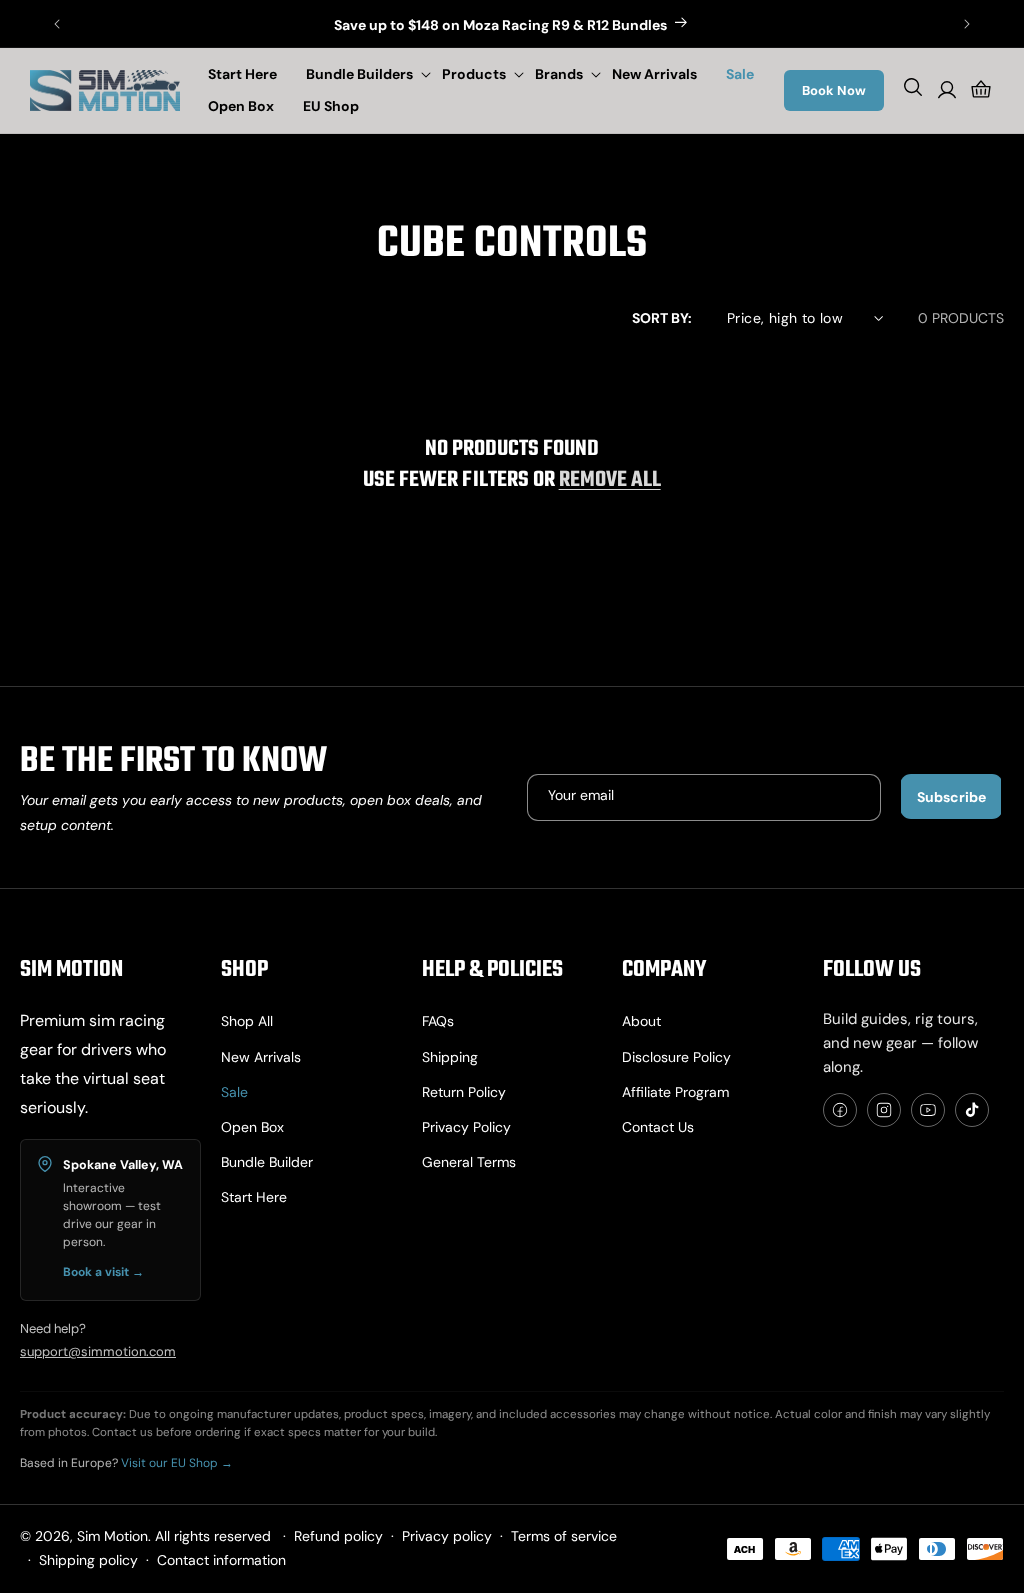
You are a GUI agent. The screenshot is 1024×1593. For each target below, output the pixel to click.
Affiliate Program (675, 1092)
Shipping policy (88, 1560)
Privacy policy (466, 1127)
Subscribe (951, 797)
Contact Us (658, 1127)
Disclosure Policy (676, 1057)
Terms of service (564, 1536)
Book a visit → (103, 1272)
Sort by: (662, 318)
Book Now (834, 90)
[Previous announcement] (57, 24)
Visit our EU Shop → (177, 1463)
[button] (364, 74)
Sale (234, 1092)
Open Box (252, 1127)
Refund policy (338, 1536)
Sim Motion (112, 1536)
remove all (610, 480)
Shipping (450, 1057)
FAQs (438, 1021)
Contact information (221, 1560)
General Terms (469, 1162)
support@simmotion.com (98, 1351)
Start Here (254, 1197)
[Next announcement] (967, 24)
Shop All (247, 1021)
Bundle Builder (267, 1162)
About (641, 1021)
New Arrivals (261, 1057)
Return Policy (464, 1092)
